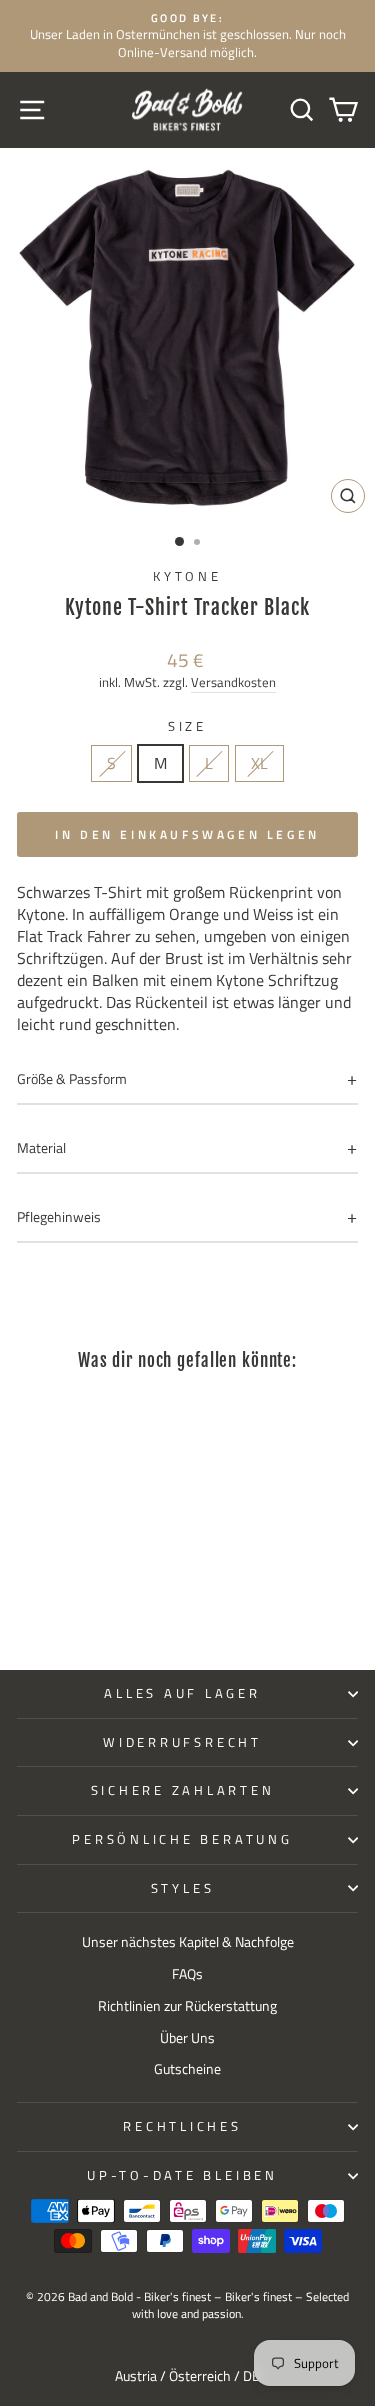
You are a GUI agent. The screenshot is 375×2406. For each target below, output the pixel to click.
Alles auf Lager (182, 1693)
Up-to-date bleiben (182, 2175)
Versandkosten (233, 682)
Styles (183, 1888)
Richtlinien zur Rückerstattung (187, 2006)
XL (259, 763)
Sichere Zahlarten (183, 1790)
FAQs (187, 1974)
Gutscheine (187, 2069)
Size (187, 727)
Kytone (187, 576)
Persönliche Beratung (182, 1839)
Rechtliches (182, 2126)
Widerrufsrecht (182, 1742)
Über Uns (187, 2038)
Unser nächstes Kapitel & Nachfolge (188, 1942)
